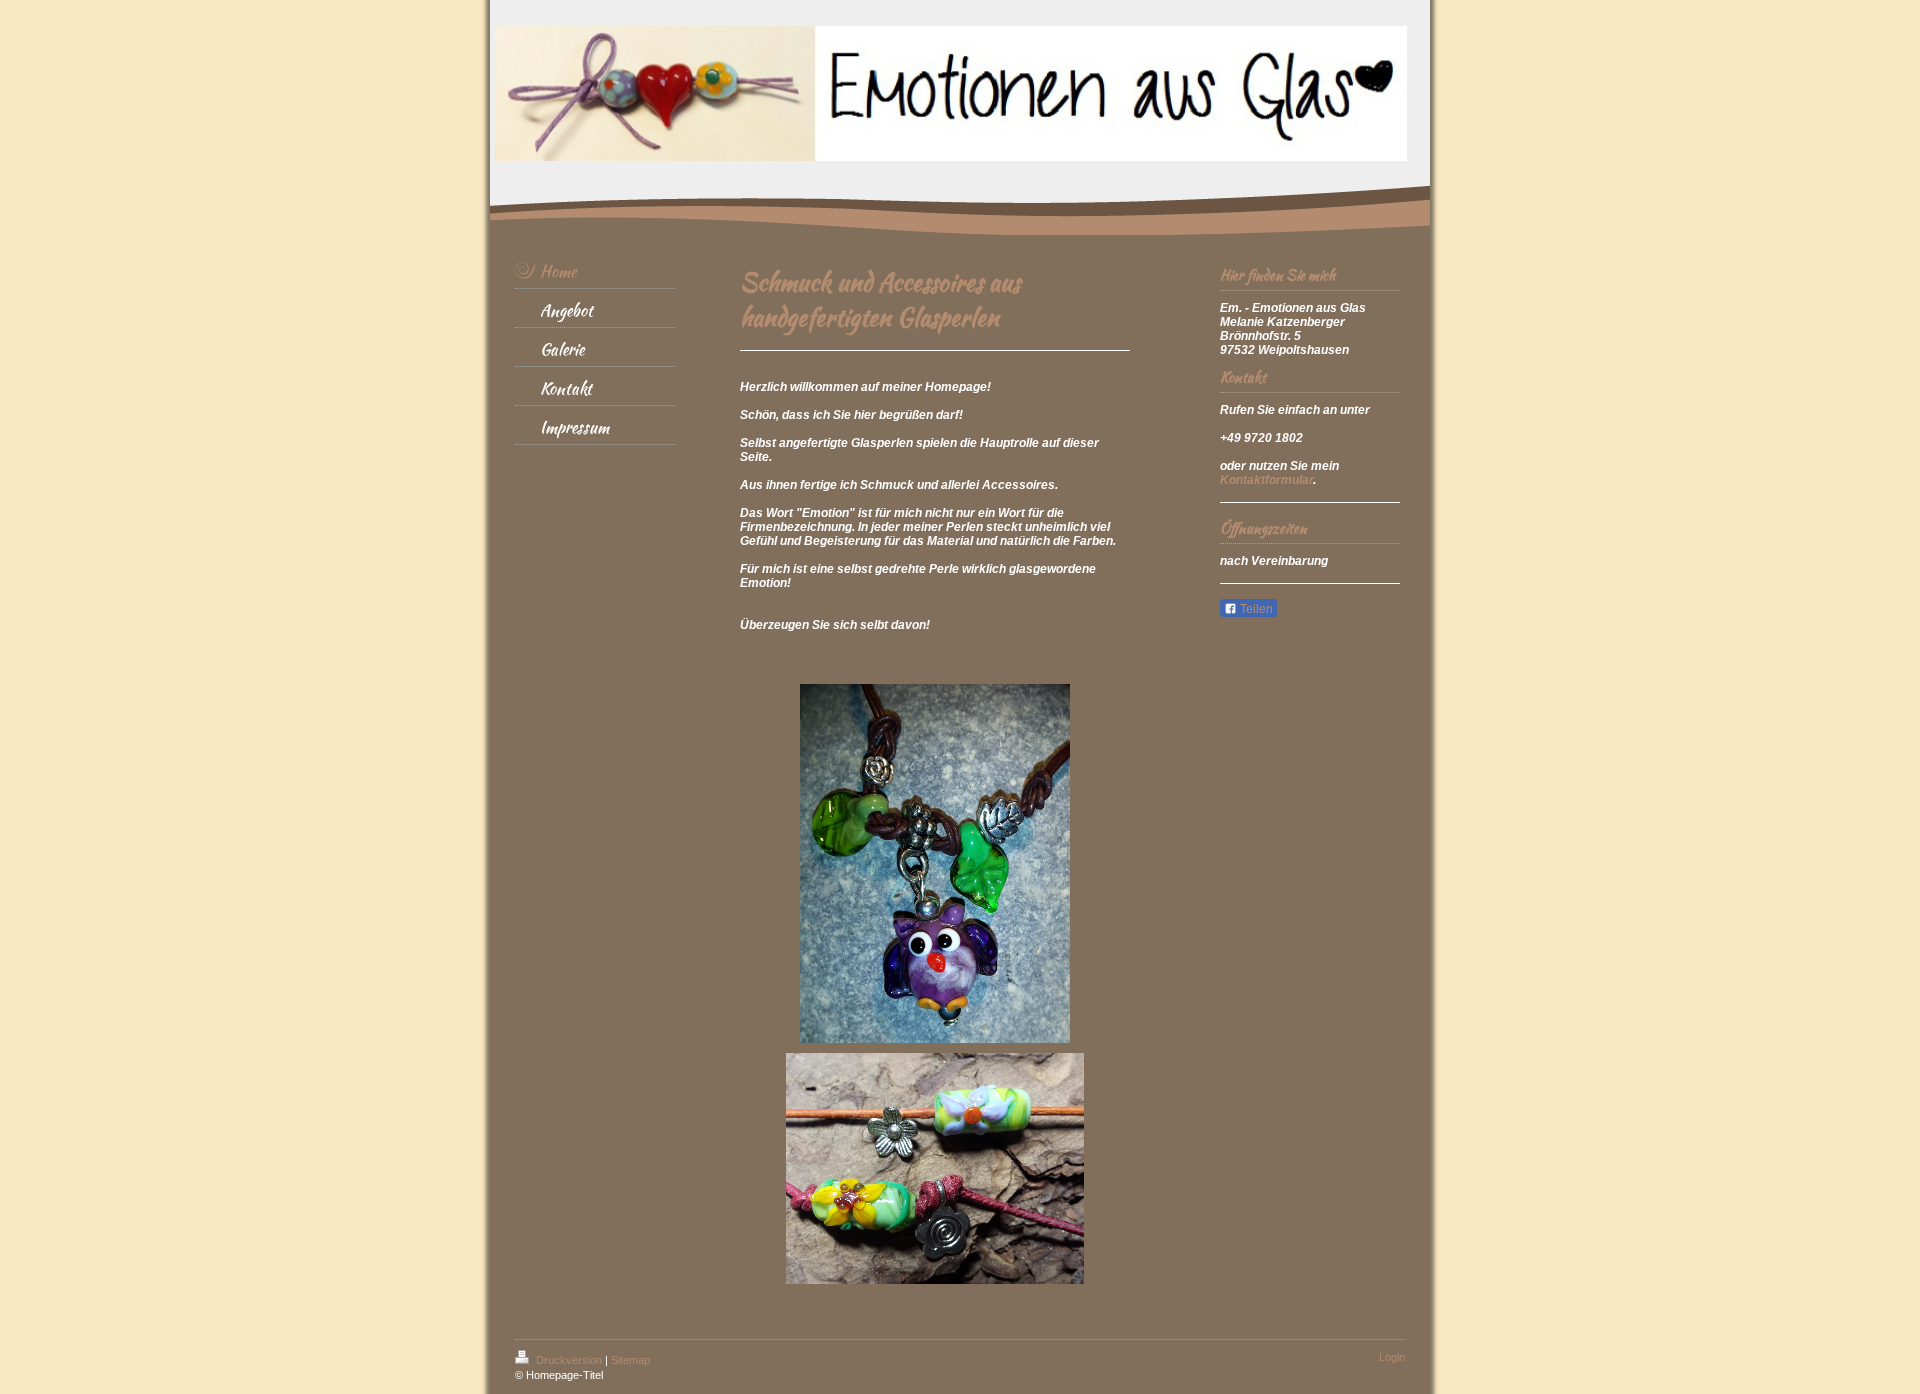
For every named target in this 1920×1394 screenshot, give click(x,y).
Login (1392, 1357)
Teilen (1255, 609)
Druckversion (569, 1360)
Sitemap (630, 1360)
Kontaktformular (1266, 480)
